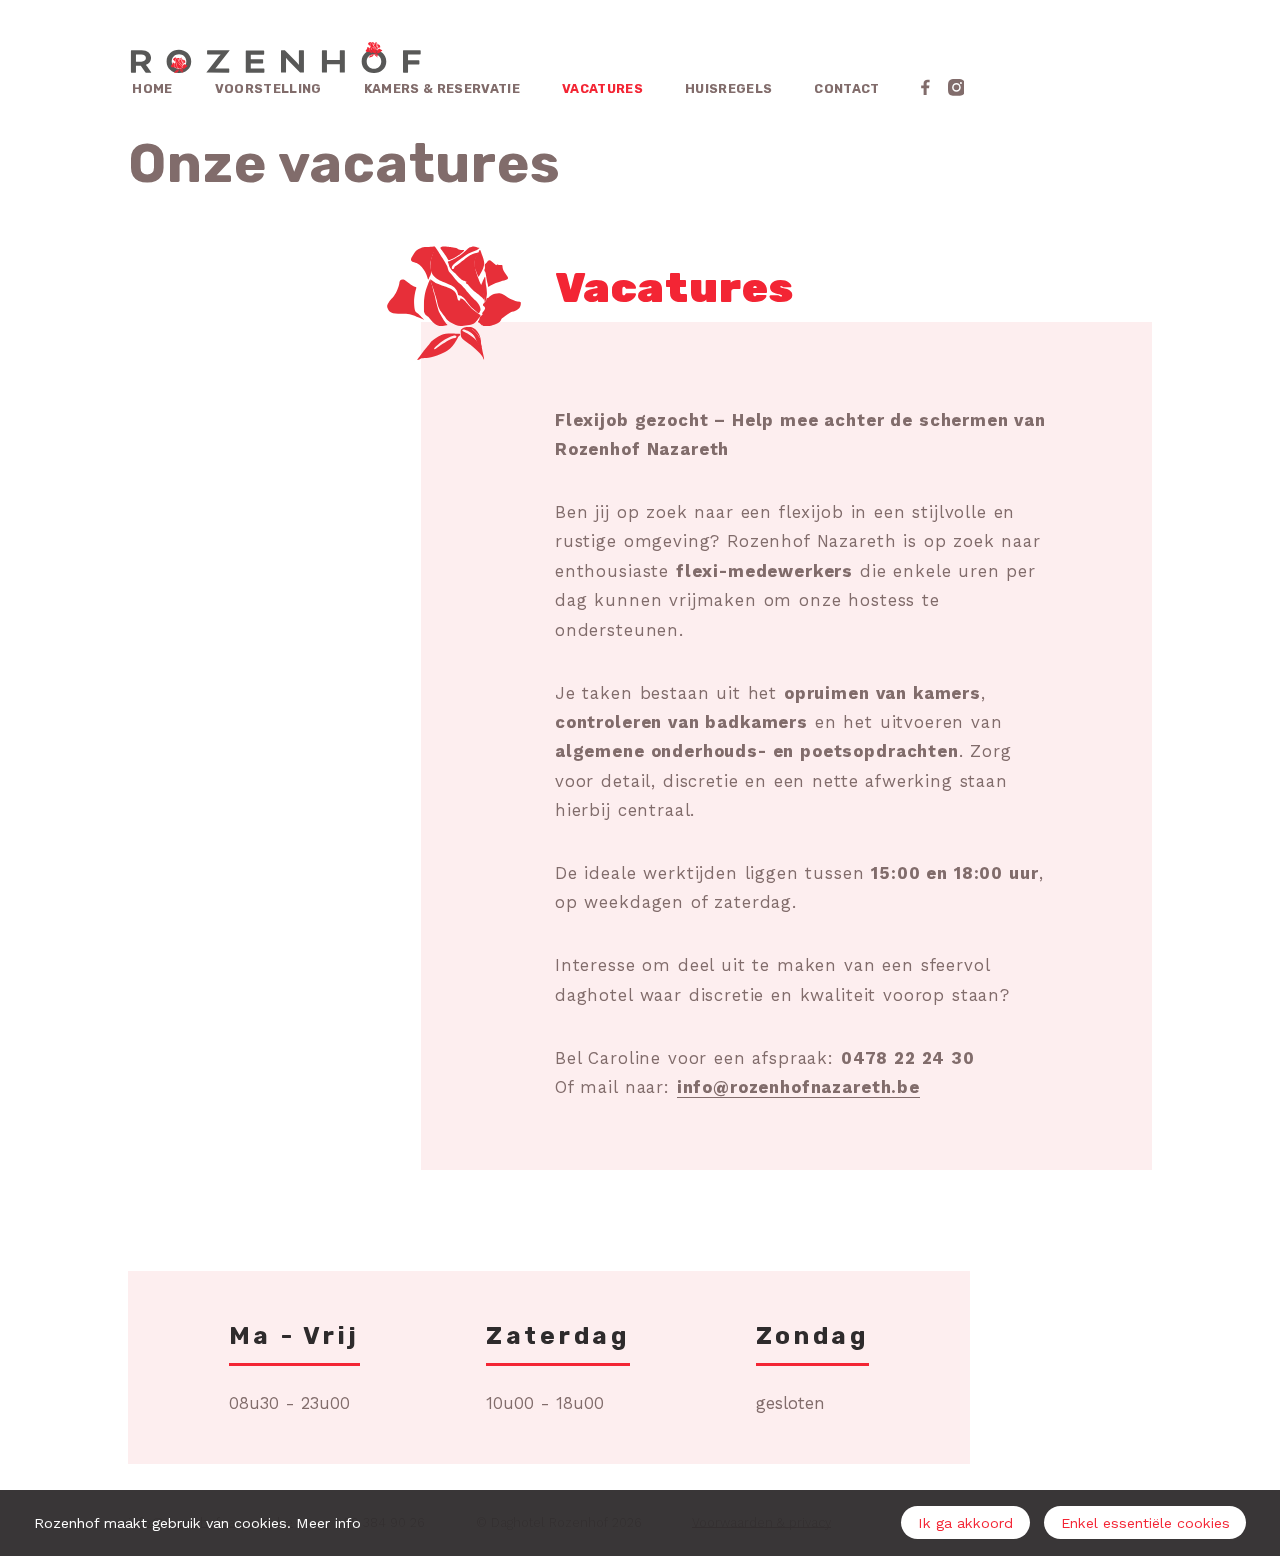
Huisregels (728, 88)
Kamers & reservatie (442, 88)
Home (152, 88)
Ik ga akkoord (965, 1523)
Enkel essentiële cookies (1145, 1523)
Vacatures (602, 88)
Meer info (328, 1523)
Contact (846, 88)
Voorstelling (268, 88)
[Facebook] (925, 87)
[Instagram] (956, 87)
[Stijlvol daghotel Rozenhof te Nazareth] (275, 59)
